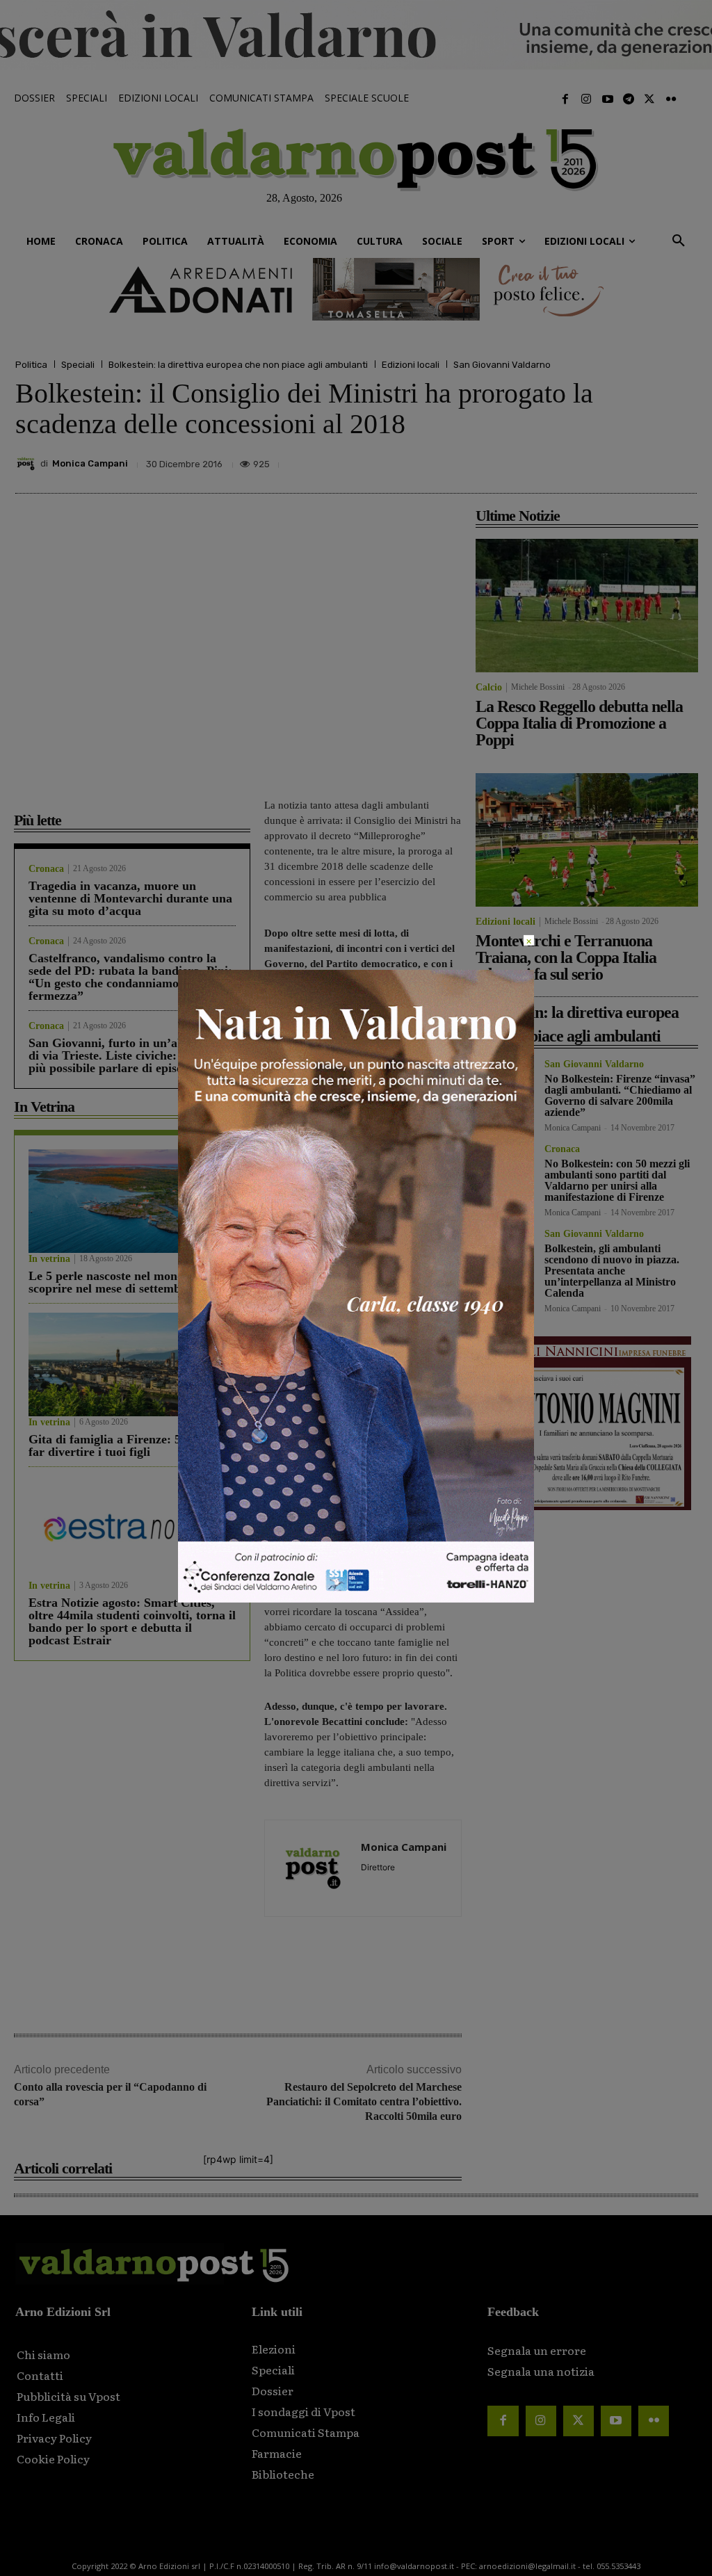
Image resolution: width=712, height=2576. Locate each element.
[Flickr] (671, 99)
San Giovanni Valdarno (502, 365)
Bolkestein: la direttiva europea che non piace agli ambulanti (238, 365)
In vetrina (49, 1259)
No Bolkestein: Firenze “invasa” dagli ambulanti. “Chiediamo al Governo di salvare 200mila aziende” (620, 1095)
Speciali (78, 365)
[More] (682, 460)
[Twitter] (649, 99)
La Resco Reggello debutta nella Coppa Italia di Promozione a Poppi (579, 723)
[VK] (617, 460)
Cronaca (46, 869)
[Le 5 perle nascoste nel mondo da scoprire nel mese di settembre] (132, 1201)
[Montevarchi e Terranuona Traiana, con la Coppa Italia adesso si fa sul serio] (587, 840)
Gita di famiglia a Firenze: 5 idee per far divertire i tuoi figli (128, 1445)
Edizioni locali (411, 365)
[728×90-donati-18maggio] (356, 289)
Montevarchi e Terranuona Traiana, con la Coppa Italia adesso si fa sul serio (566, 957)
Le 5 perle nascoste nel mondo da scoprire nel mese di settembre (118, 1282)
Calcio (489, 688)
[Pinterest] (585, 460)
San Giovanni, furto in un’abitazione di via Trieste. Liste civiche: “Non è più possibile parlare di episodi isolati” (132, 1055)
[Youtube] (607, 99)
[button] (679, 241)
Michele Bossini (538, 687)
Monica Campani (90, 463)
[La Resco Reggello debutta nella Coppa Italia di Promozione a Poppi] (587, 606)
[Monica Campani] (28, 464)
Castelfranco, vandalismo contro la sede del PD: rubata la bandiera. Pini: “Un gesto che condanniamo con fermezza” (130, 977)
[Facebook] (565, 99)
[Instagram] (586, 99)
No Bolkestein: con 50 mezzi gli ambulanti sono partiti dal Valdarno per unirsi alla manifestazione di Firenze (617, 1180)
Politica (31, 365)
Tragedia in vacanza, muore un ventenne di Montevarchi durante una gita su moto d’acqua (130, 898)
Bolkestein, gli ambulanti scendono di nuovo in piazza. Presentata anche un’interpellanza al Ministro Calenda (612, 1271)
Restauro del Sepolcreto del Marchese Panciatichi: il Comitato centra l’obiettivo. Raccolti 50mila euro (364, 2101)
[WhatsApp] (649, 460)
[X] (553, 460)
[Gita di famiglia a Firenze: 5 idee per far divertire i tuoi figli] (132, 1364)
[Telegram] (629, 99)
